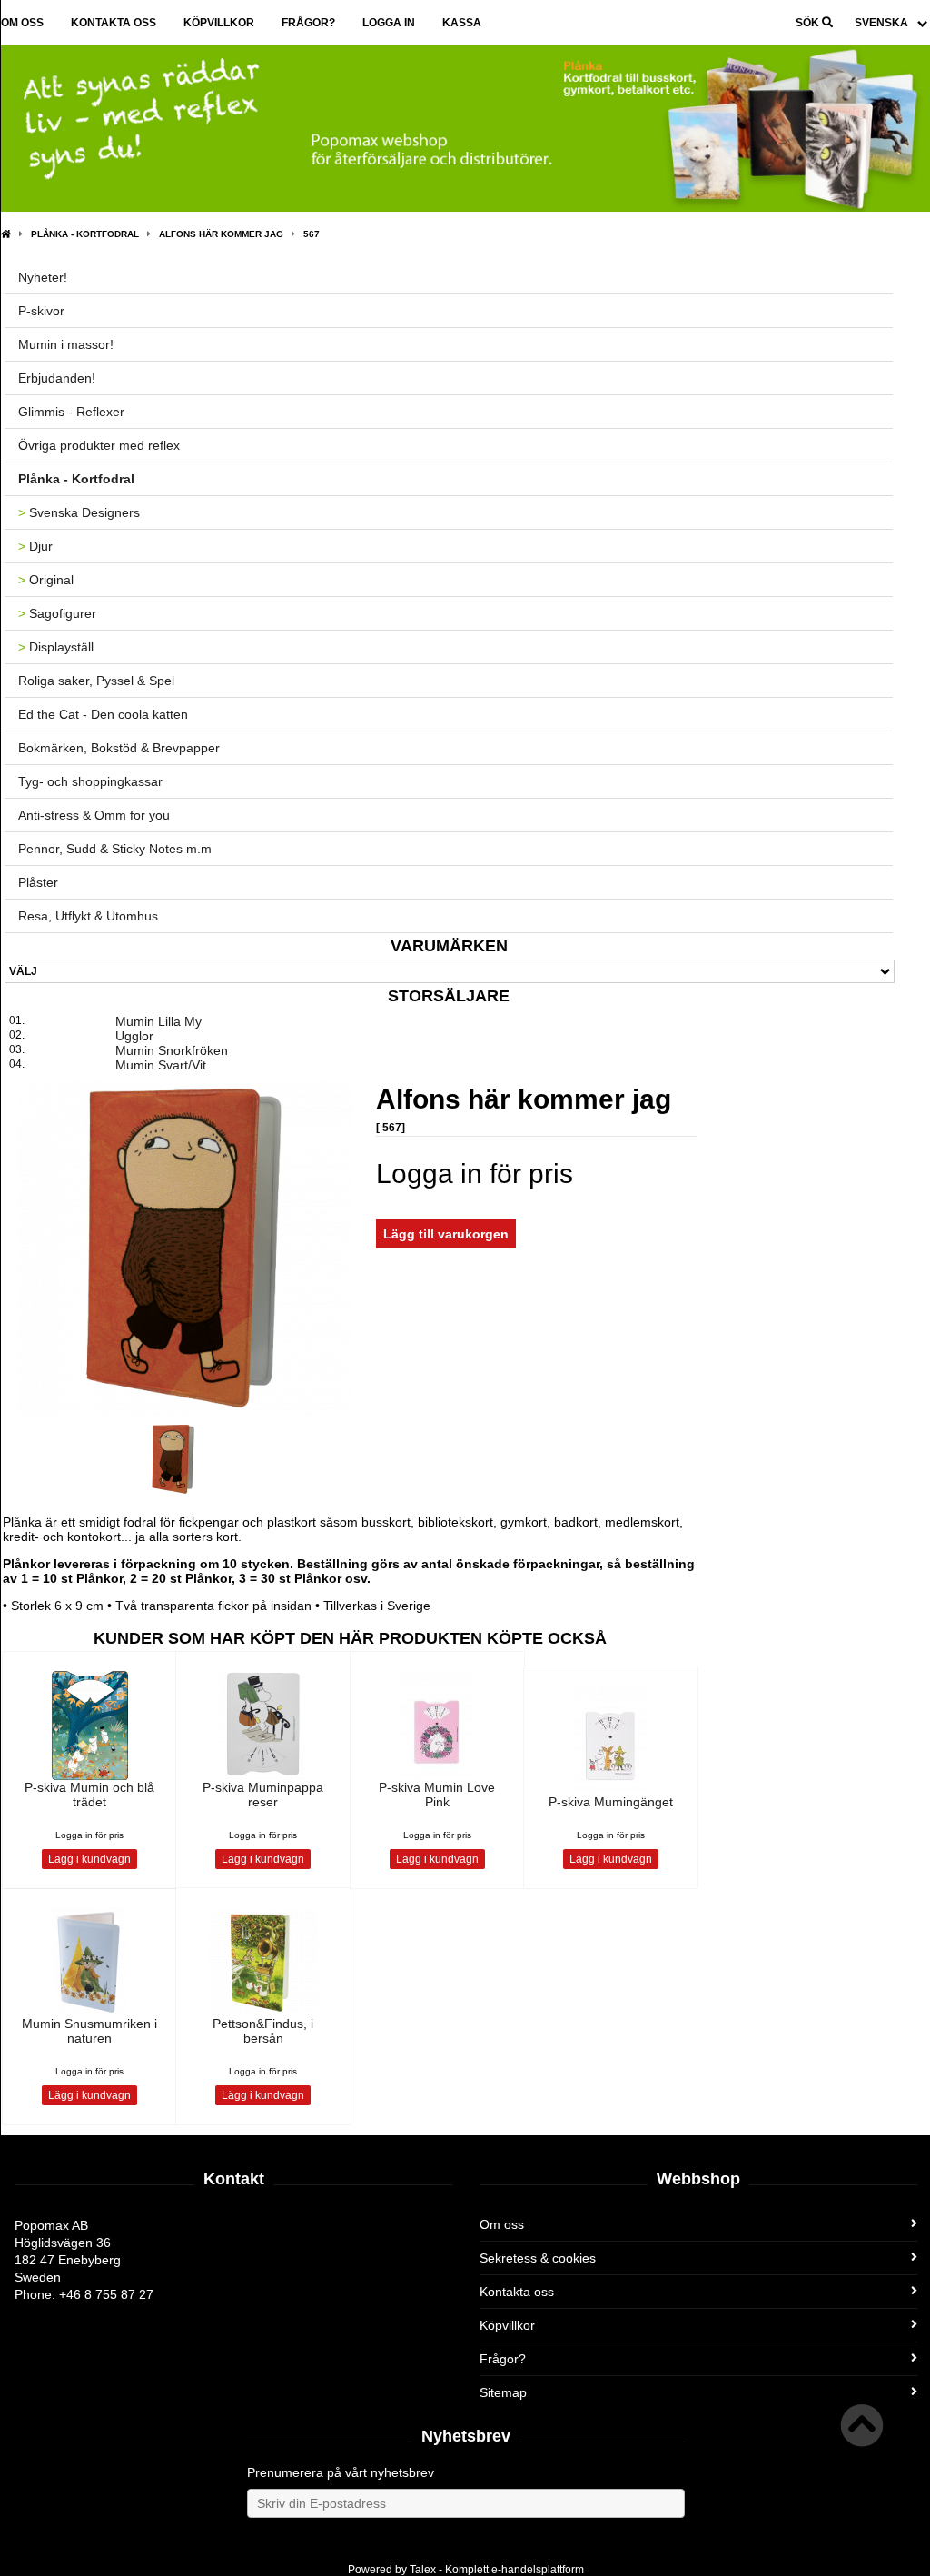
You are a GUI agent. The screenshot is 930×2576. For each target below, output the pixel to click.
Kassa (462, 23)
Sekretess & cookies (538, 2258)
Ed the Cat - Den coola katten (103, 714)
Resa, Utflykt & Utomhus (88, 916)
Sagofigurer (57, 613)
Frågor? (308, 23)
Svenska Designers (79, 512)
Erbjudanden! (57, 378)
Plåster (38, 882)
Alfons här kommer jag (221, 234)
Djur (35, 546)
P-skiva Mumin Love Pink (437, 1795)
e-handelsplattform (538, 2570)
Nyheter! (43, 277)
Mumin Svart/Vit (161, 1065)
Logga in (389, 23)
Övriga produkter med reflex (99, 445)
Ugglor (134, 1036)
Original (46, 580)
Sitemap (503, 2392)
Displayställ (56, 647)
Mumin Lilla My (158, 1021)
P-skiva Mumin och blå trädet (89, 1795)
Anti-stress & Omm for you (94, 815)
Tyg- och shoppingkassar (90, 781)
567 (312, 234)
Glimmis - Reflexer (71, 412)
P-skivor (41, 311)
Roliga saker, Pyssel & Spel (96, 681)
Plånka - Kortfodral (85, 234)
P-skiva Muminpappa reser (263, 1795)
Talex (423, 2570)
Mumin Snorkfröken (172, 1050)
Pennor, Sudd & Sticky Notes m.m (115, 849)
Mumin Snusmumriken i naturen (89, 2031)
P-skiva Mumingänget (611, 1802)
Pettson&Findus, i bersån (263, 2031)
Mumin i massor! (66, 344)
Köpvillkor (219, 23)
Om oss (22, 23)
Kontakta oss (114, 23)
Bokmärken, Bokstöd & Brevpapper (119, 748)
